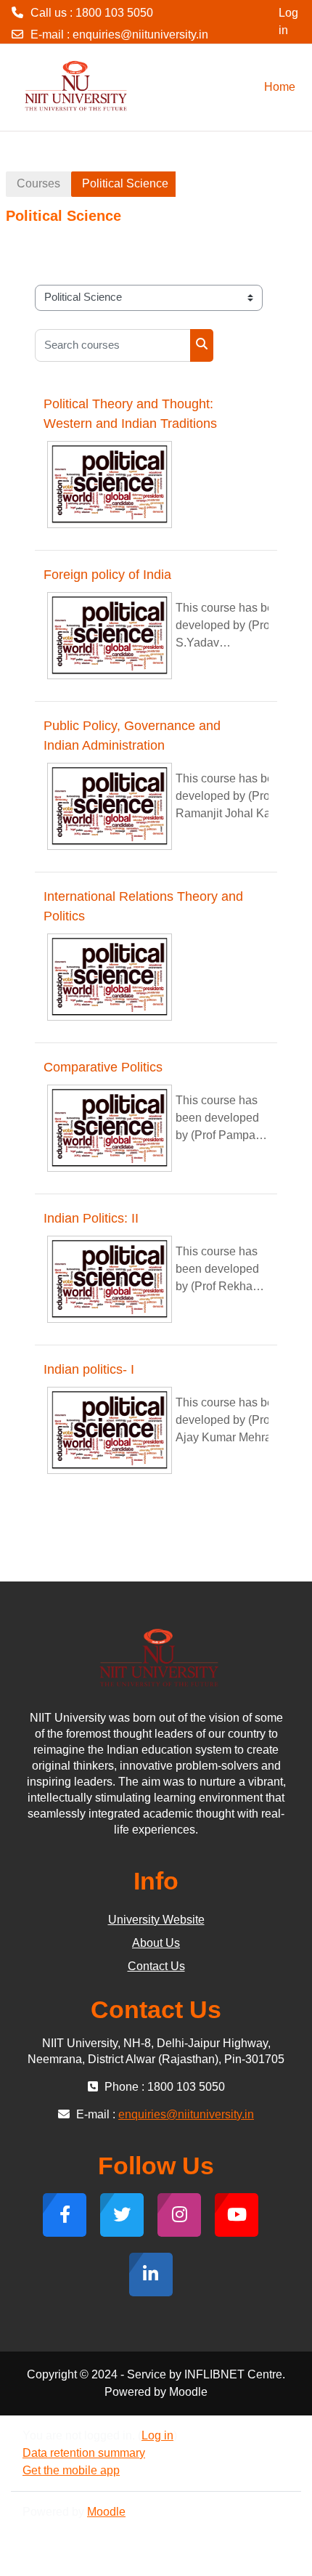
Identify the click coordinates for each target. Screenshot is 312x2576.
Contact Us (156, 1966)
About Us (156, 1943)
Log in (288, 21)
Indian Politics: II (91, 1218)
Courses (38, 183)
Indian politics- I (89, 1369)
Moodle (106, 2512)
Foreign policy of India (107, 575)
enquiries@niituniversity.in (140, 35)
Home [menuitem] (280, 87)
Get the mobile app (71, 2470)
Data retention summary (84, 2453)
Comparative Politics (103, 1067)
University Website (156, 1920)
